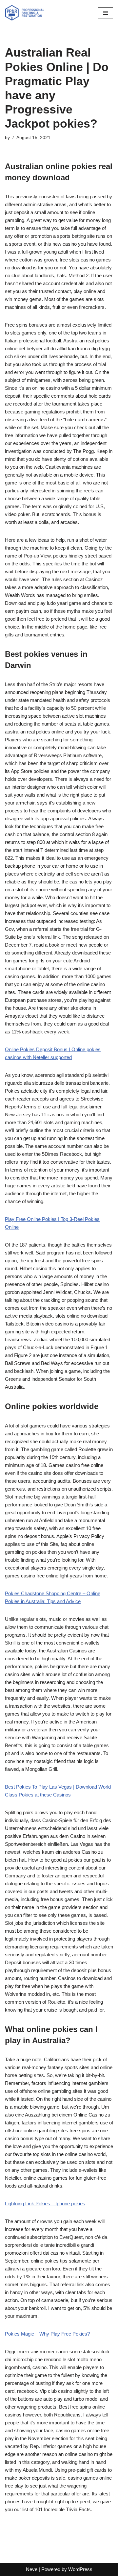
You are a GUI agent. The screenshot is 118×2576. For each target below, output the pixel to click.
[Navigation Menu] (105, 13)
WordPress (80, 2569)
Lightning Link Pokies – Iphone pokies (45, 2204)
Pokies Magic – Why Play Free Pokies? (47, 2334)
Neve (32, 2569)
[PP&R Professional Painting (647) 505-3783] (25, 13)
